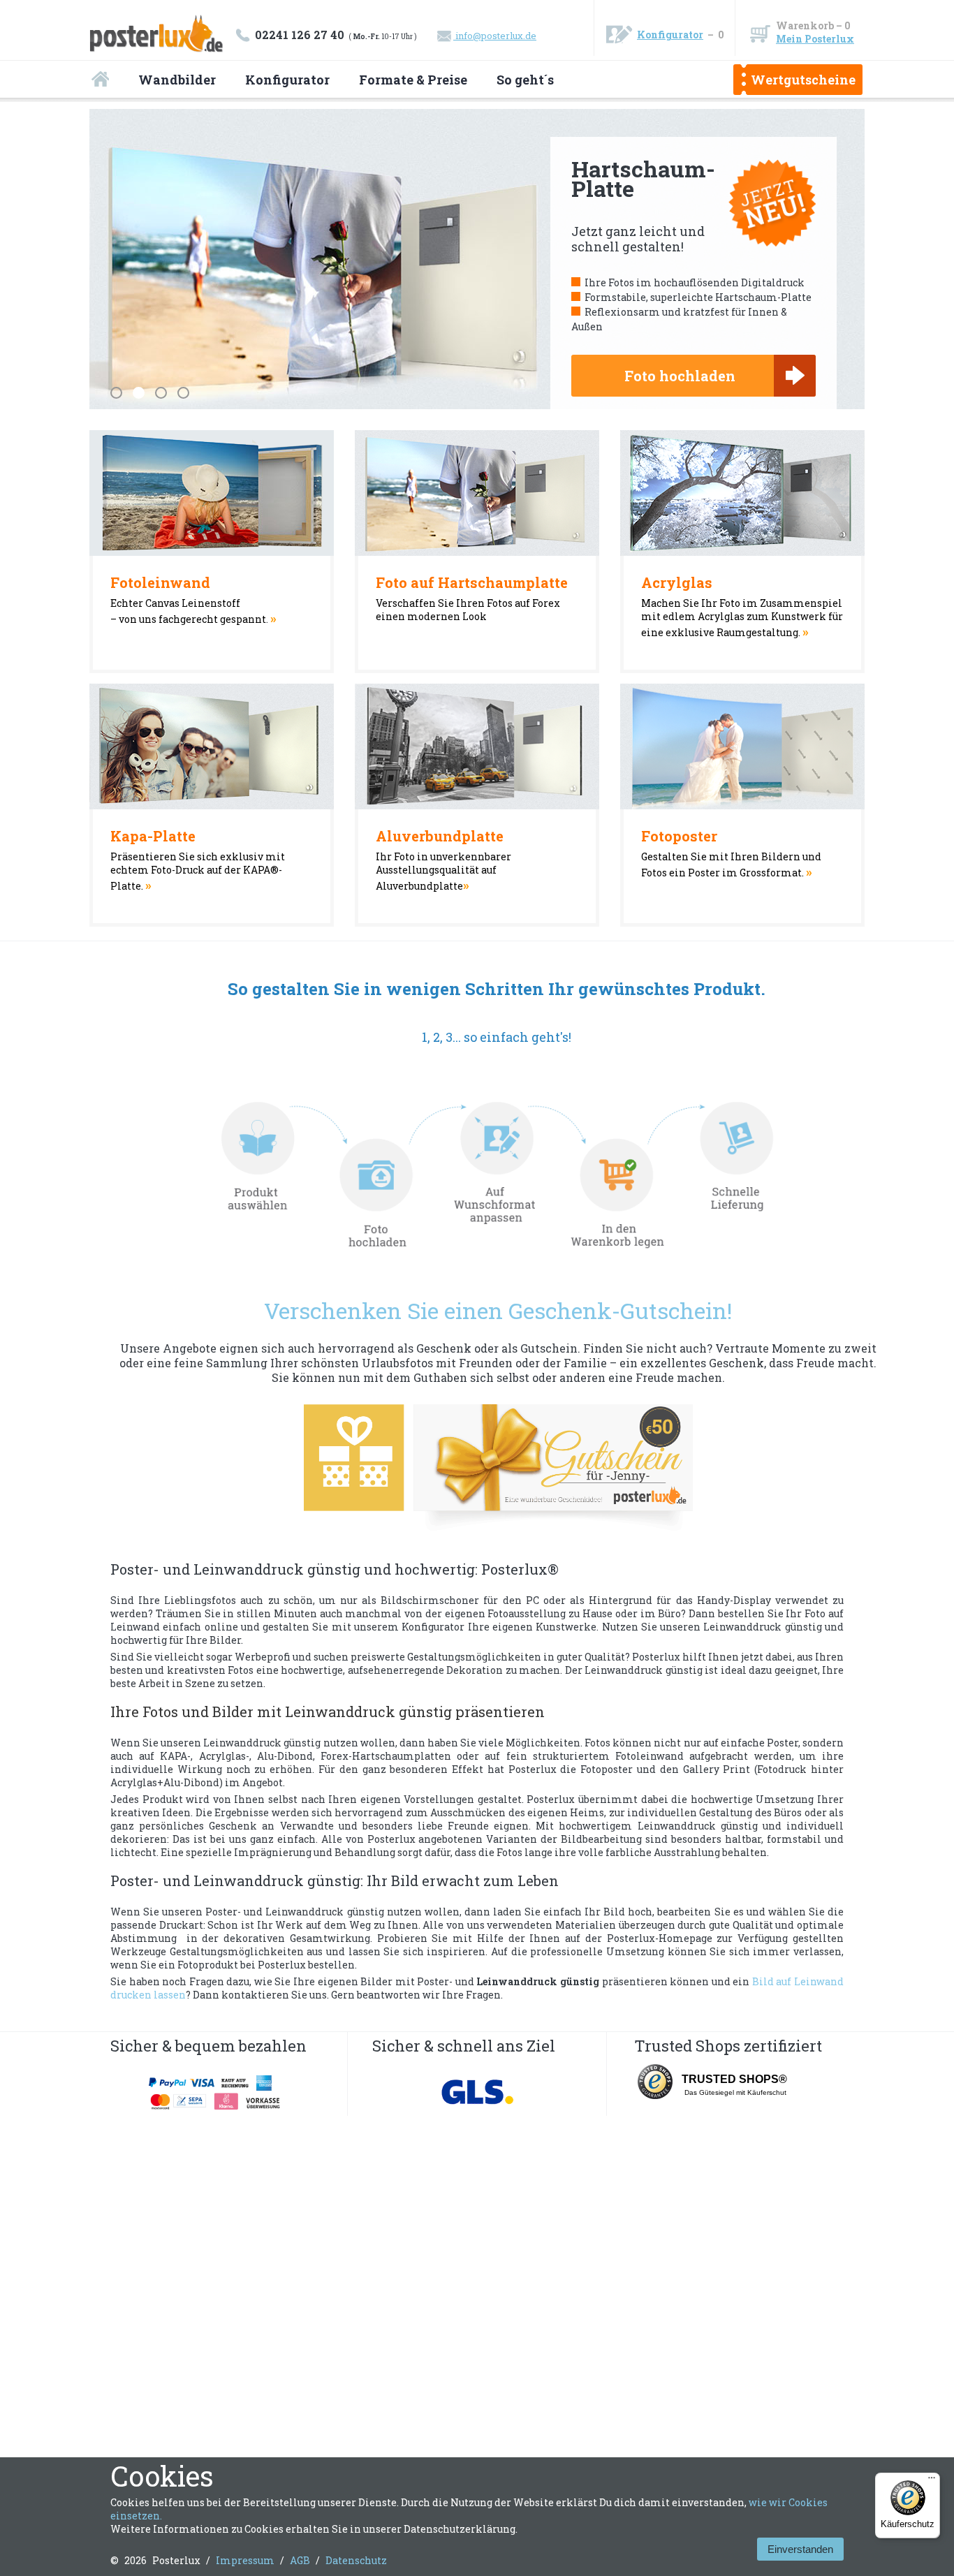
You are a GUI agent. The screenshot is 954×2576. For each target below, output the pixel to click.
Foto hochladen (680, 376)
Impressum (245, 2560)
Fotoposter (679, 836)
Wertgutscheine (803, 80)
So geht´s (525, 80)
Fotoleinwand (160, 582)
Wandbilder (177, 80)
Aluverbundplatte (440, 836)
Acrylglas (677, 582)
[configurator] (498, 1177)
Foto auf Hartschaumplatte (472, 582)
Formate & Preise (413, 80)
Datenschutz (356, 2560)
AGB (300, 2560)
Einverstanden (800, 2549)
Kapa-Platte (153, 836)
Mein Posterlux (815, 39)
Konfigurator (670, 35)
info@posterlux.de (495, 36)
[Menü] (932, 2481)
